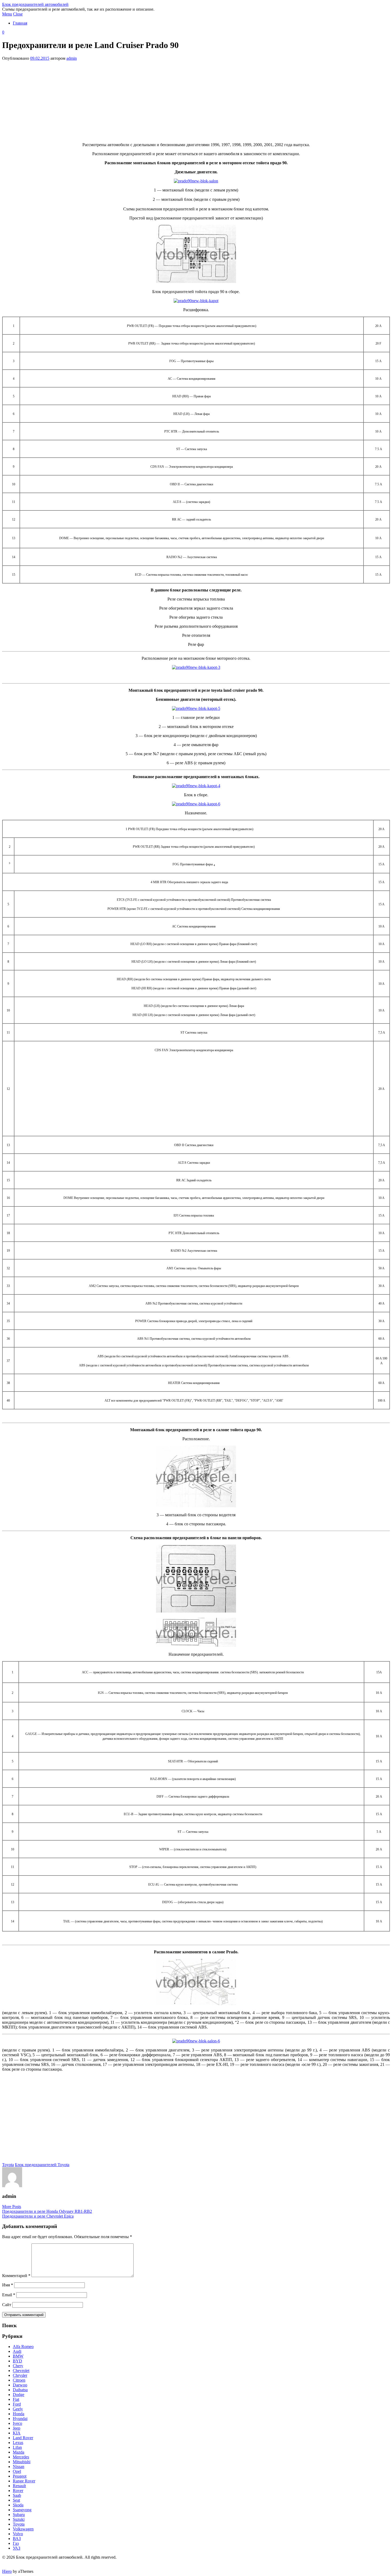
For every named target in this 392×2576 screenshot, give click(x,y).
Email (9, 2295)
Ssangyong (22, 2510)
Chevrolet (21, 2371)
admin (72, 58)
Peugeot (20, 2476)
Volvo (18, 2534)
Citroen (19, 2380)
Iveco (17, 2423)
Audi (17, 2351)
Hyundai (20, 2419)
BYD (17, 2361)
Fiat (16, 2399)
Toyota (8, 2165)
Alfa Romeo (23, 2347)
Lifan (17, 2447)
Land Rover (23, 2438)
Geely (18, 2409)
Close (18, 14)
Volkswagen (23, 2529)
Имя (8, 2285)
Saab (17, 2495)
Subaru (19, 2515)
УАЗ (17, 2548)
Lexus (18, 2443)
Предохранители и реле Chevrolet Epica (38, 2216)
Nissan (19, 2467)
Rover (18, 2491)
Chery (18, 2366)
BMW (18, 2356)
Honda (19, 2414)
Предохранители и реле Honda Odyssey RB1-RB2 (47, 2211)
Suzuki (19, 2519)
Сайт (7, 2305)
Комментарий (16, 2276)
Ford (17, 2404)
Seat (16, 2500)
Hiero (7, 2571)
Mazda (19, 2452)
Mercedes (21, 2457)
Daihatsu (20, 2390)
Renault (19, 2486)
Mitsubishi (22, 2462)
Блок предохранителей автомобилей (35, 4)
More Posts (12, 2207)
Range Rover (24, 2481)
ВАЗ (17, 2539)
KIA (17, 2433)
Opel (17, 2471)
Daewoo (20, 2385)
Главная (20, 23)
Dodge (19, 2395)
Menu (7, 14)
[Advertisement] (196, 101)
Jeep (17, 2428)
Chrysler (20, 2375)
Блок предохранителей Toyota (42, 2165)
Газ (16, 2543)
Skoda (18, 2505)
